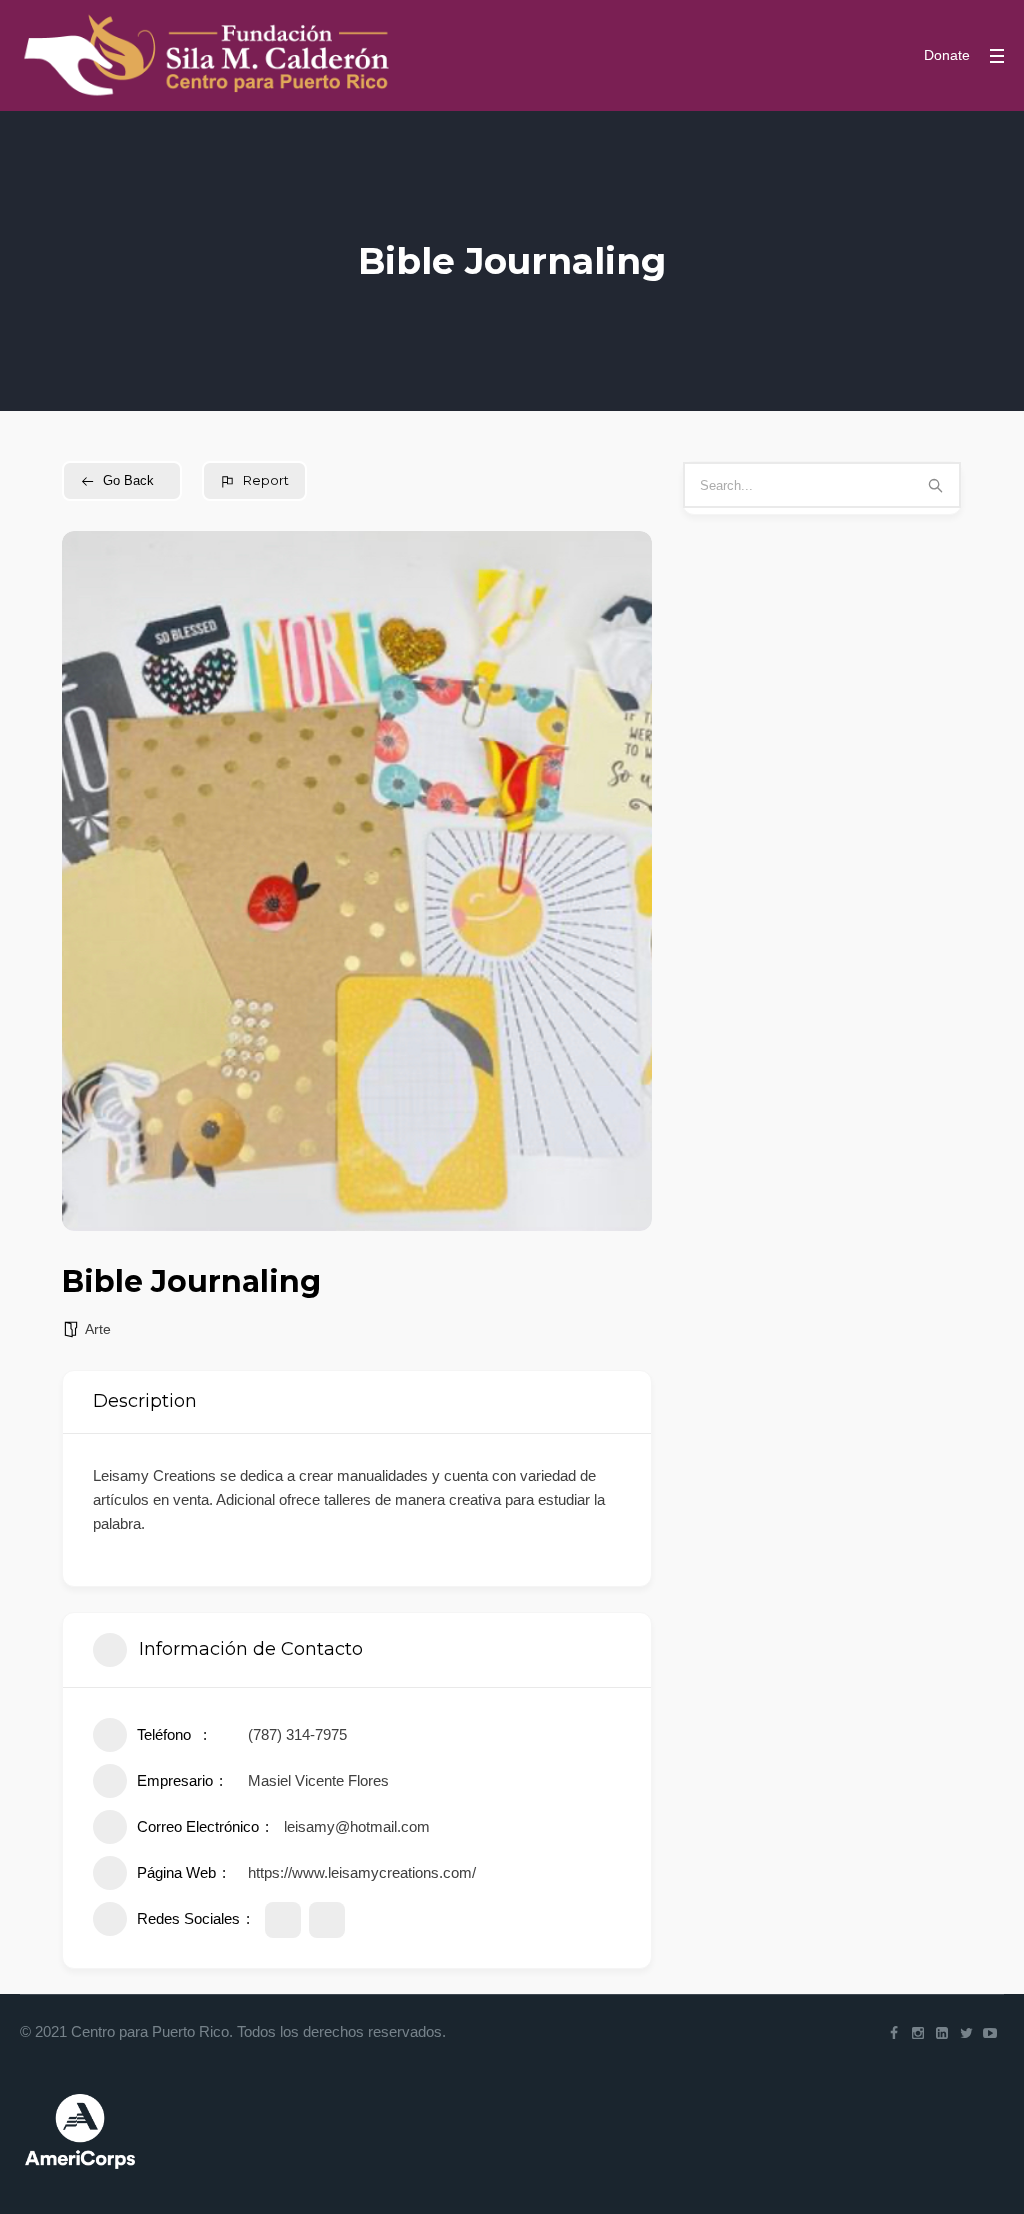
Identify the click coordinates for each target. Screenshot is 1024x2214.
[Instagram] (918, 2033)
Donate (947, 55)
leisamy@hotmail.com (357, 1826)
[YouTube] (990, 2033)
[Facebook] (894, 2033)
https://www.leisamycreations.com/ (362, 1872)
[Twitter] (966, 2033)
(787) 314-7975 (297, 1734)
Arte (98, 1329)
